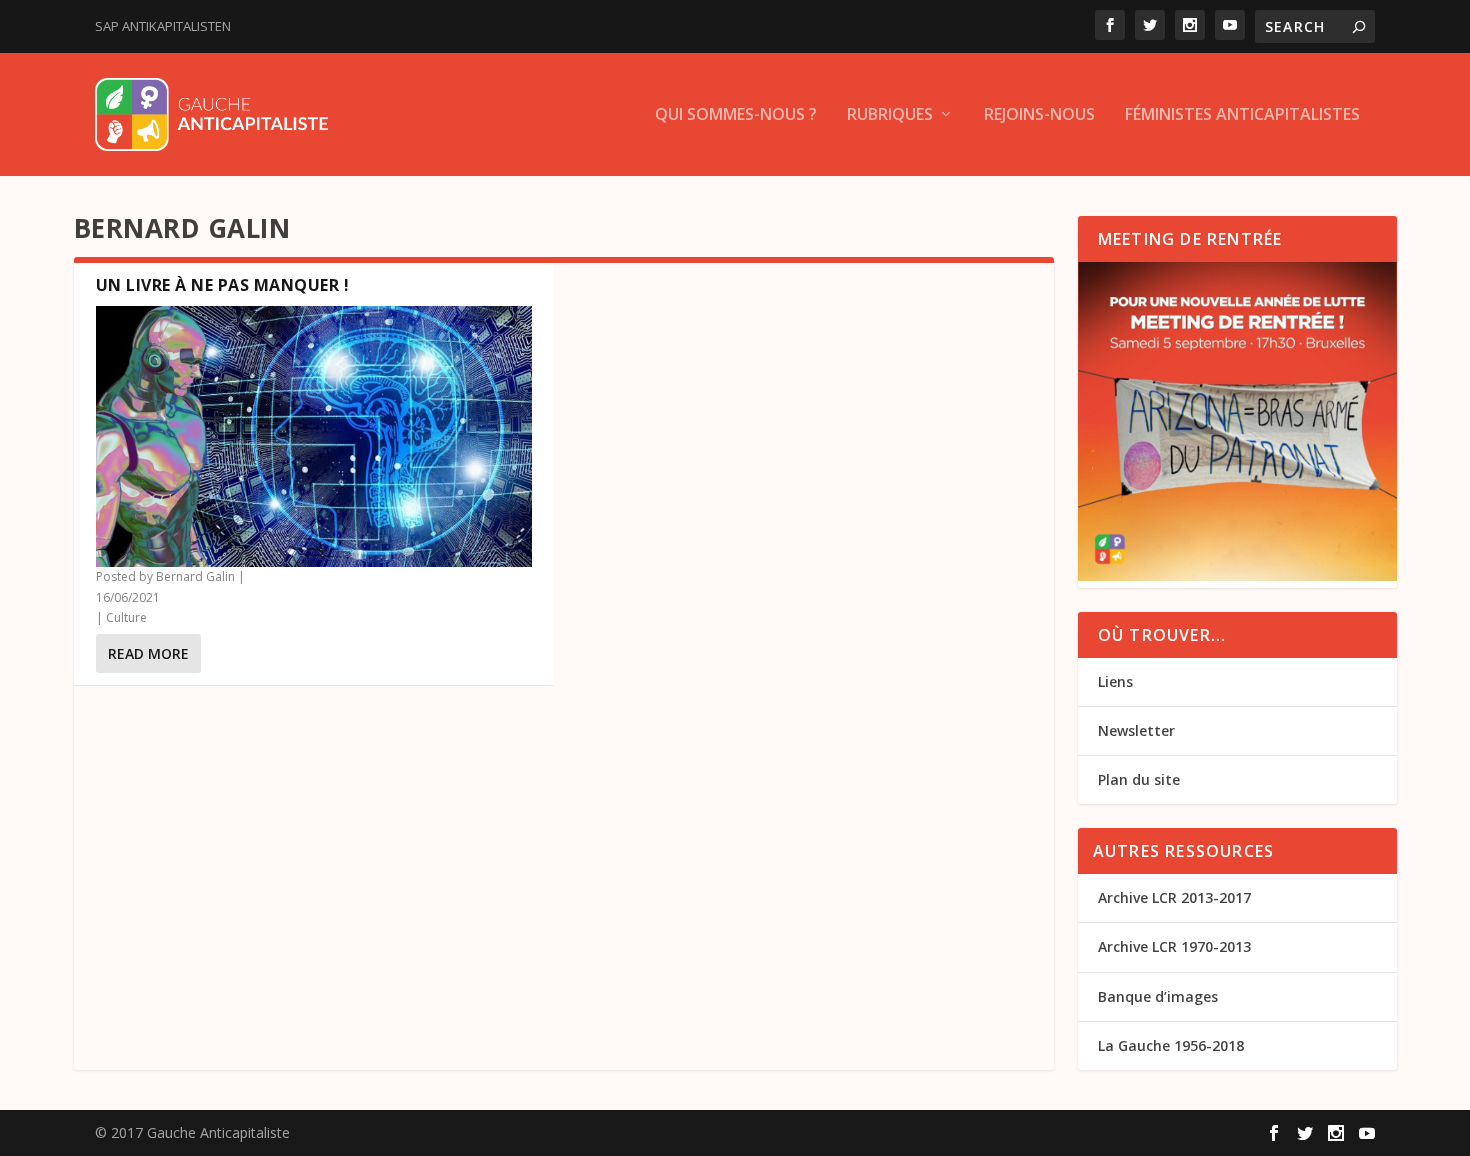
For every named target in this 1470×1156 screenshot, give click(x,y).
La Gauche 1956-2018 (1171, 1045)
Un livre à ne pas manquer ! (223, 285)
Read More (148, 653)
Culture (126, 617)
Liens (1115, 681)
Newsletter (1136, 730)
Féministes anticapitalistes (1242, 115)
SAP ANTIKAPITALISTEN (163, 26)
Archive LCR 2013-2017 (1174, 897)
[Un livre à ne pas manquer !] (314, 437)
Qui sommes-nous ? (736, 115)
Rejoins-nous (1039, 115)
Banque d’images (1158, 996)
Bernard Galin (195, 576)
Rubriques (890, 115)
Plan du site (1139, 779)
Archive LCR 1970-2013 (1174, 946)
